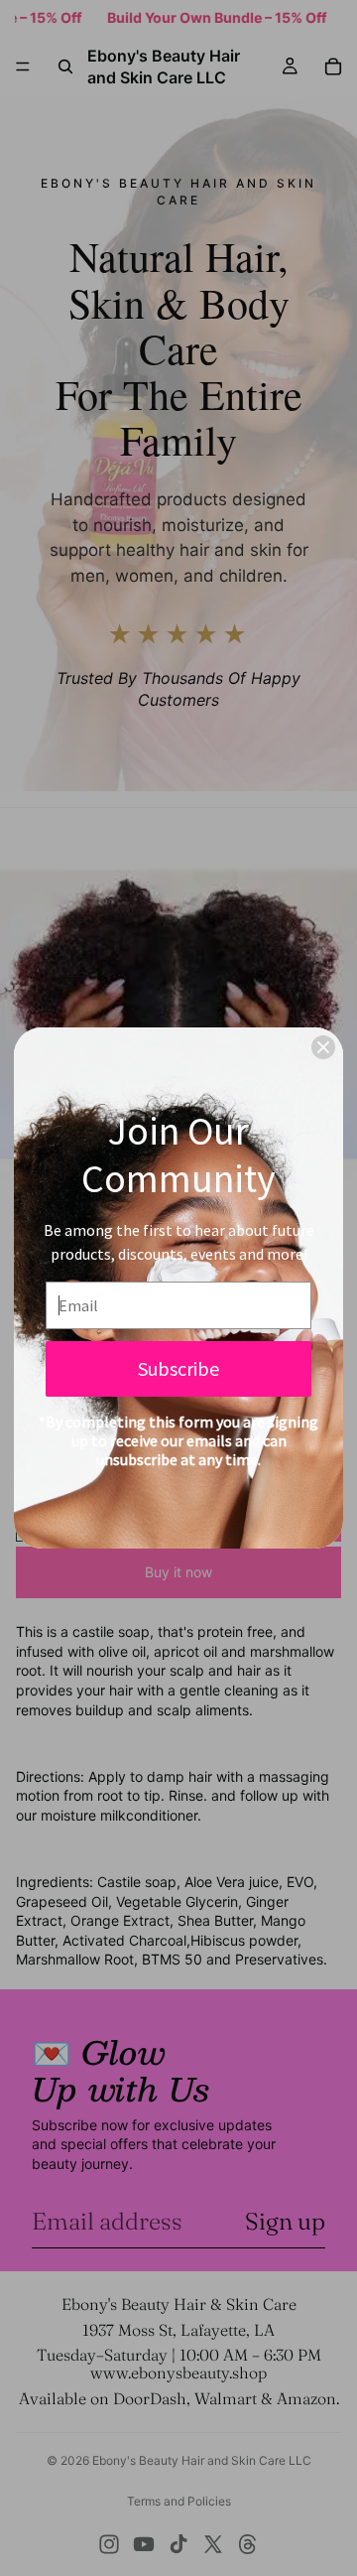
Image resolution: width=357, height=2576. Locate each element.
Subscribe (178, 1368)
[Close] (323, 1047)
